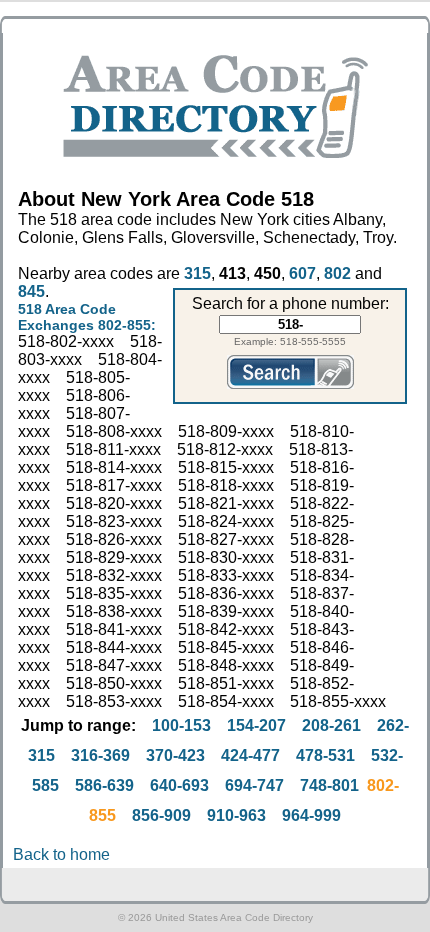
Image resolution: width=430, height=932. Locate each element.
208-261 (331, 725)
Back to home (61, 854)
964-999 (311, 815)
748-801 (329, 785)
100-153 (181, 725)
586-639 (104, 785)
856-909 (161, 815)
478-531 (325, 755)
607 (302, 273)
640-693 (179, 785)
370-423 (175, 755)
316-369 (100, 755)
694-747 (254, 785)
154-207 (256, 725)
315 (197, 273)
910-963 (236, 815)
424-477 (250, 755)
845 (31, 291)
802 (337, 273)
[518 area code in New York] (215, 152)
